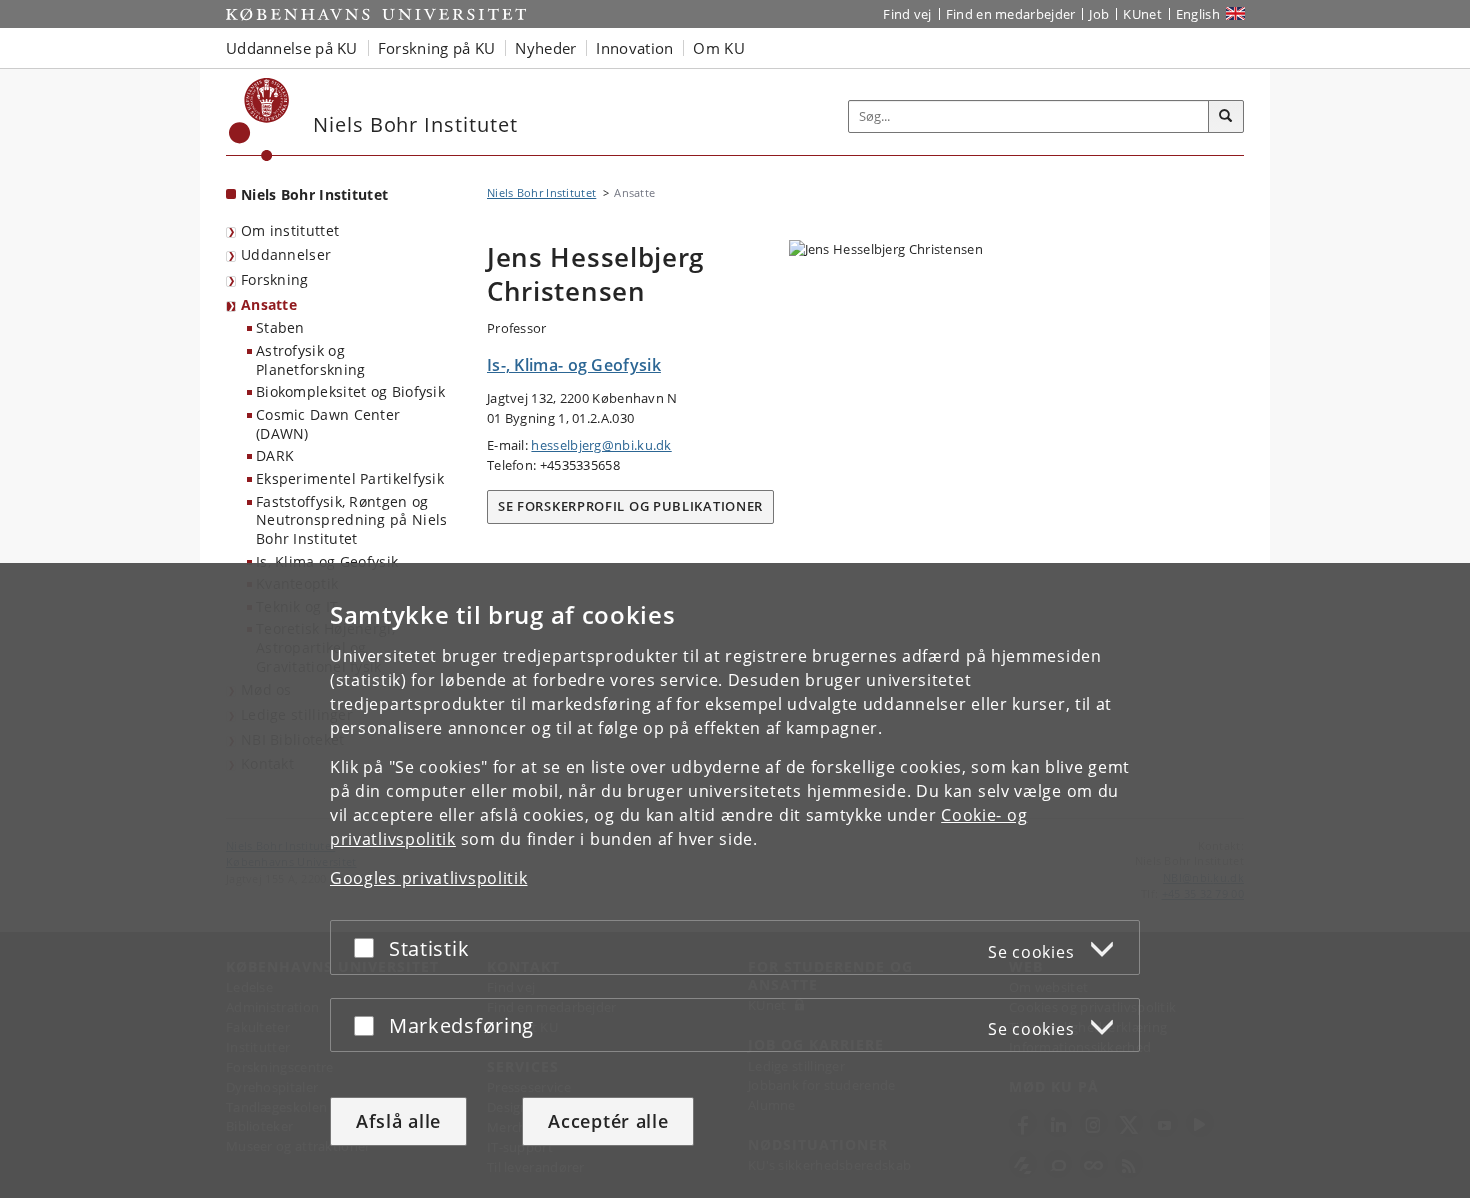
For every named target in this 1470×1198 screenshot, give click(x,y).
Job (1099, 14)
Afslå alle (398, 1121)
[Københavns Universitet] (259, 119)
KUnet (1142, 14)
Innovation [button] (634, 48)
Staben (280, 327)
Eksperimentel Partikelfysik (350, 478)
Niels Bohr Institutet (314, 194)
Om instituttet (290, 230)
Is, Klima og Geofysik (327, 561)
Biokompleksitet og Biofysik (350, 391)
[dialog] (735, 880)
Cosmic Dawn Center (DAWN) (328, 424)
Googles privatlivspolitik (429, 878)
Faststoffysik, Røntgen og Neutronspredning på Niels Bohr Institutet (352, 520)
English (1198, 14)
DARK (275, 455)
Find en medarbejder (1011, 14)
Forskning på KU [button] (437, 48)
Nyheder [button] (545, 48)
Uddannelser (286, 254)
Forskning (275, 279)
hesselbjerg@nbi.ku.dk (601, 445)
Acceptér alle (608, 1121)
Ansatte (269, 304)
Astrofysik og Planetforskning (311, 360)
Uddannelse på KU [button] (292, 48)
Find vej (907, 14)
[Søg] (1226, 117)
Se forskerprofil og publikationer (630, 506)
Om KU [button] (719, 48)
